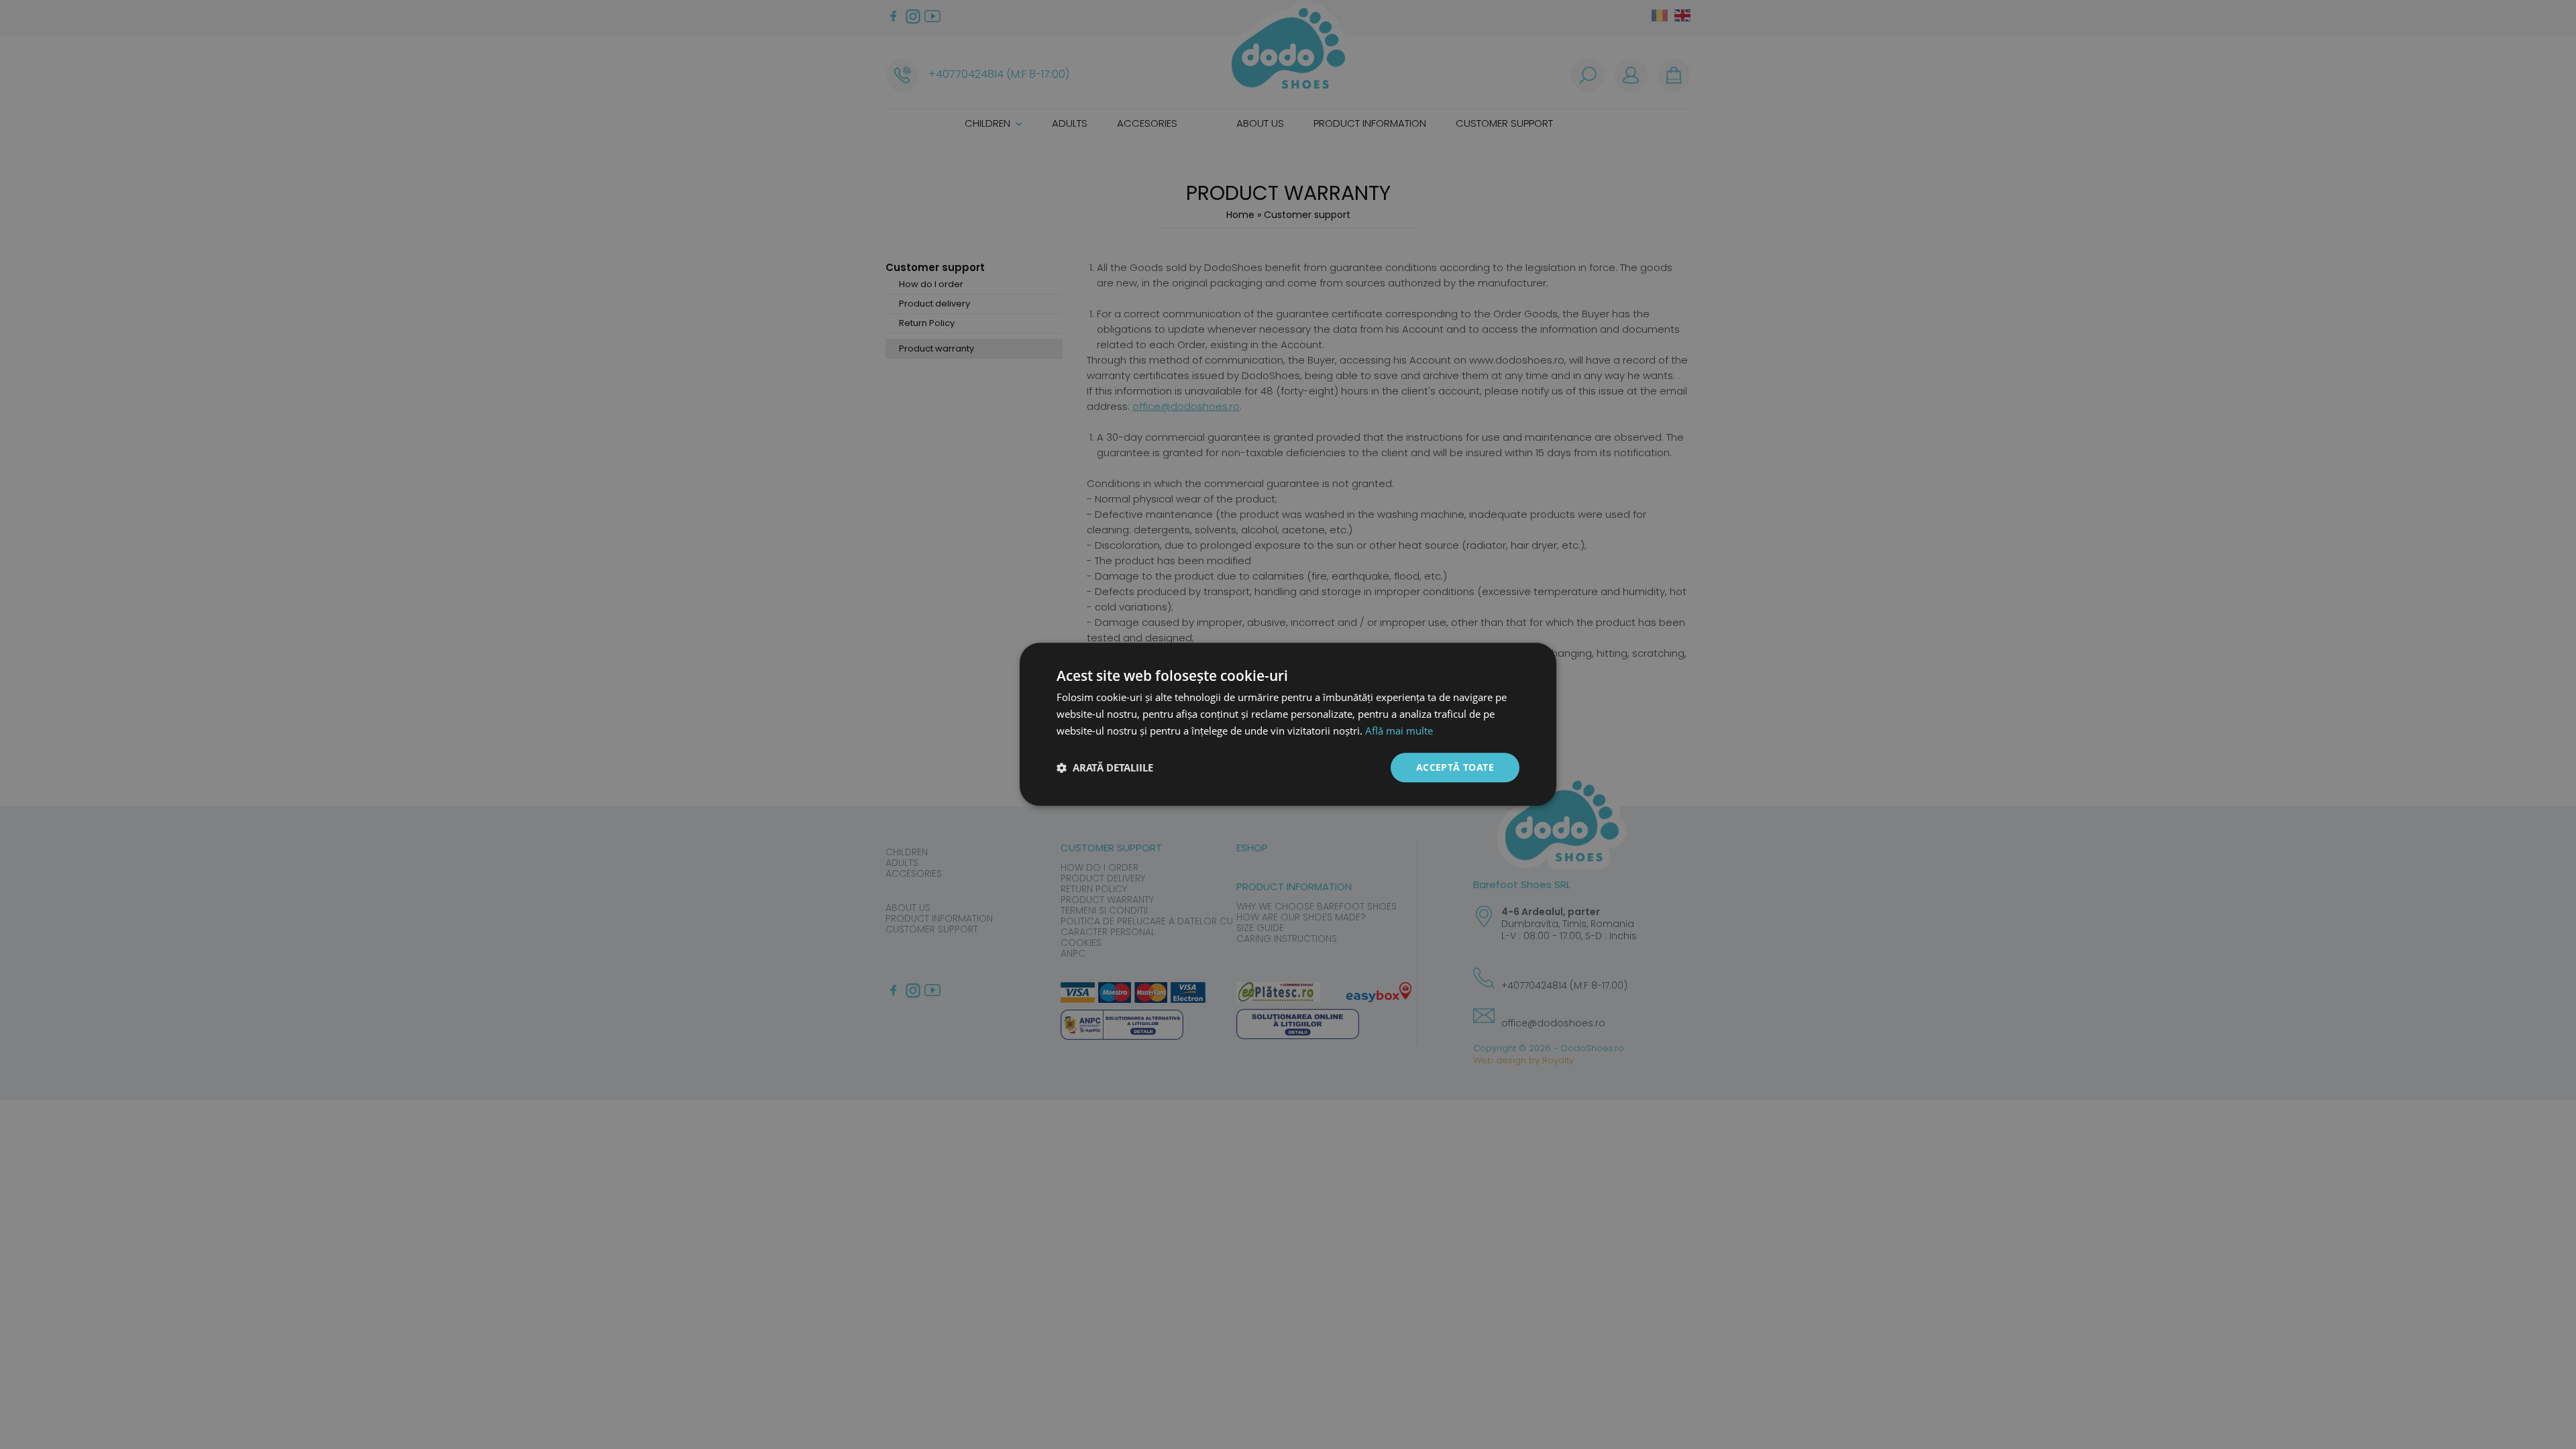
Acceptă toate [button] (1455, 767)
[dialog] (1288, 724)
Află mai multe (1399, 731)
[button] (1105, 767)
